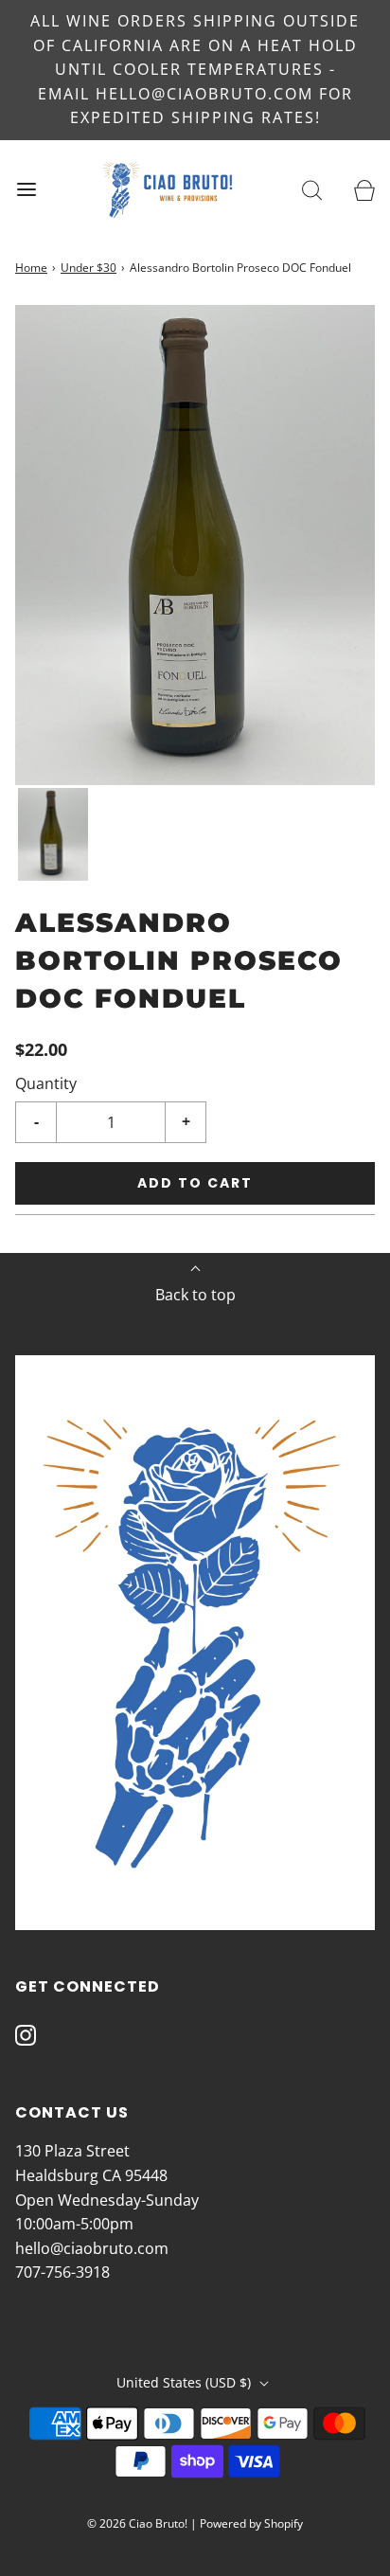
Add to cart (195, 1183)
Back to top (195, 1295)
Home (31, 268)
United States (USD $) (186, 2382)
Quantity (46, 1083)
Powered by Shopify (251, 2523)
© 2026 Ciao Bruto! (137, 2523)
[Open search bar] (312, 190)
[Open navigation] (26, 190)
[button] (53, 835)
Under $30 (89, 268)
